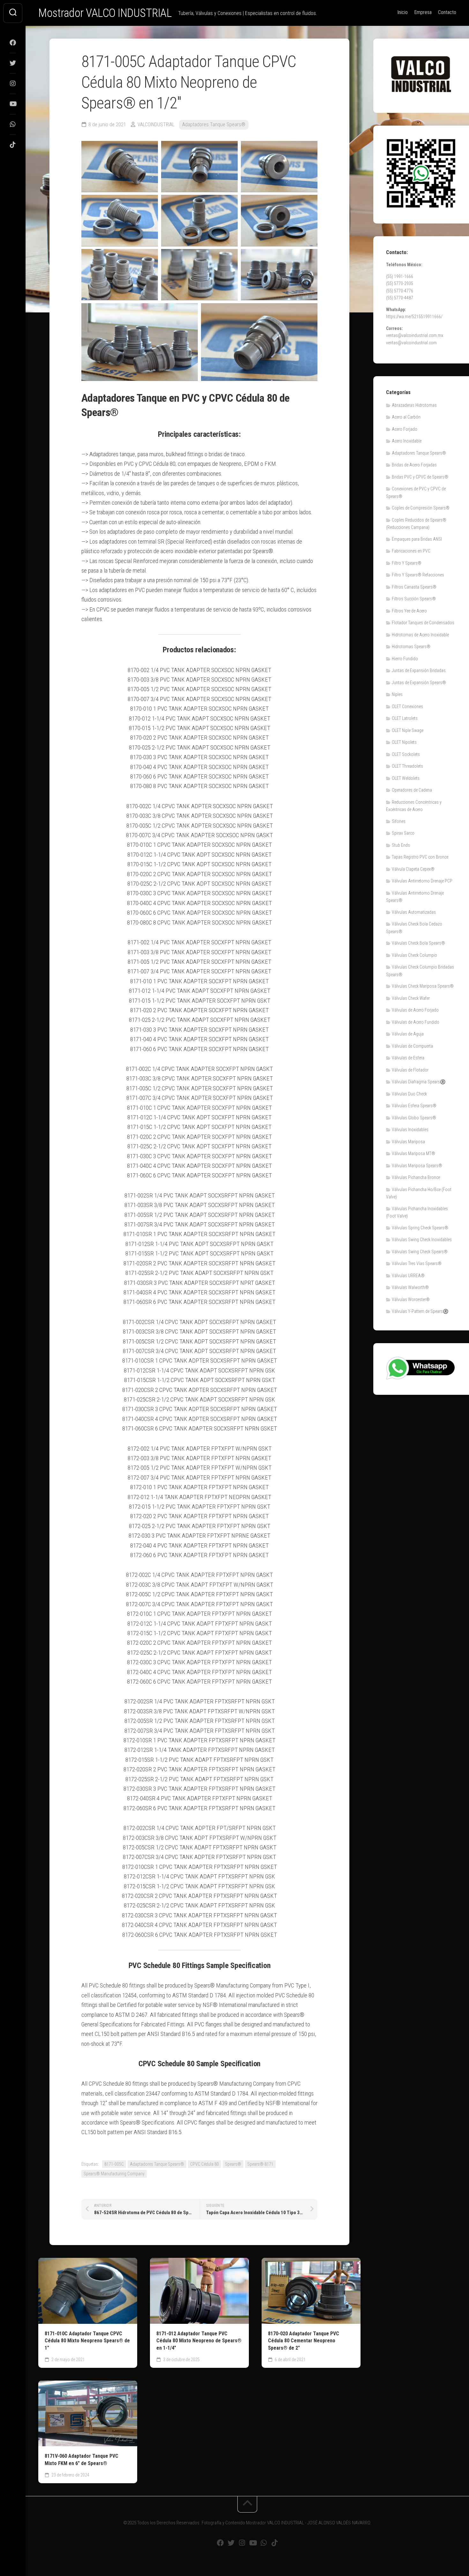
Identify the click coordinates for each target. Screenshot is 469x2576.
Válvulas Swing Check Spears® (420, 1252)
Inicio (402, 12)
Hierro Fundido (405, 659)
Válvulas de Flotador (410, 1070)
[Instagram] (13, 84)
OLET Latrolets (405, 718)
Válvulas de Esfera (408, 1058)
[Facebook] (13, 43)
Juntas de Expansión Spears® (419, 683)
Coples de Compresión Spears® (421, 508)
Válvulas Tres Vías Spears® (417, 1263)
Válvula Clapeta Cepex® (413, 869)
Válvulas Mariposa (408, 1142)
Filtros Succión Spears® (414, 599)
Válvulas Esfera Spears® (414, 1106)
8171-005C (114, 2164)
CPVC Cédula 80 (205, 2164)
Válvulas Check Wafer (411, 998)
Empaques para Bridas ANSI (417, 539)
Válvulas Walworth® (410, 1287)
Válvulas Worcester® (411, 1299)
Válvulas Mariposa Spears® (417, 1166)
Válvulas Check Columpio (414, 955)
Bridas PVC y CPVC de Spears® (420, 477)
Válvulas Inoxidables (410, 1130)
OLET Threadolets (407, 766)
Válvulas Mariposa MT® (413, 1153)
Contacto (447, 12)
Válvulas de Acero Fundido (416, 1022)
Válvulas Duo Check (409, 1094)
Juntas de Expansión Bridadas (419, 670)
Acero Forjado (405, 429)
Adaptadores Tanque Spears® (214, 124)
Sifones (399, 821)
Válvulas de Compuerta (412, 1046)
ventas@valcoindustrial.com (411, 343)
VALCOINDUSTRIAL (156, 124)
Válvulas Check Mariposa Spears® (423, 986)
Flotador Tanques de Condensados (423, 623)
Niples (397, 694)
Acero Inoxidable (407, 441)
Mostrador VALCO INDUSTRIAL (105, 13)
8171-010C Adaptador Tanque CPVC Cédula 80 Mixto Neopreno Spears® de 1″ (87, 2341)
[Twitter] (13, 63)
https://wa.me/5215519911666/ (414, 317)
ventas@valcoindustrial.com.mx (415, 335)
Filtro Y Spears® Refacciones (418, 575)
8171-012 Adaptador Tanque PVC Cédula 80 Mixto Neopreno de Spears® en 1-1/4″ (199, 2341)
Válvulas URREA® (408, 1276)
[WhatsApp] (13, 124)
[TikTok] (13, 145)
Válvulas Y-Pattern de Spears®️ (420, 1311)
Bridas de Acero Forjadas (414, 465)
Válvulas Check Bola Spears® (418, 943)
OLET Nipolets (404, 742)
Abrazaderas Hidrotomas (414, 405)
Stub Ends (401, 845)
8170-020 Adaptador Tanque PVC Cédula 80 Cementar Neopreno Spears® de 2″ (304, 2341)
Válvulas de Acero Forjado (415, 1010)
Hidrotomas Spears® (411, 647)
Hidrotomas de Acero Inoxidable (420, 635)
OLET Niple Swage (408, 730)
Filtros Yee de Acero (409, 611)
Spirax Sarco (403, 833)
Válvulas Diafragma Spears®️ (419, 1082)
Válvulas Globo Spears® (414, 1118)
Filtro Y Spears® (407, 563)
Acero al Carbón (406, 417)
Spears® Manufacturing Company (114, 2174)
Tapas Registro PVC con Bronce (420, 857)
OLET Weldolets (406, 778)
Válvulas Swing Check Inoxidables (422, 1240)
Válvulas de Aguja (408, 1034)
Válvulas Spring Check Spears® (420, 1228)
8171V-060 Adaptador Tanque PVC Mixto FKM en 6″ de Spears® (82, 2460)
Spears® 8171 (260, 2164)
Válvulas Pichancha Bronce (416, 1177)
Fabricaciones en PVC (411, 551)
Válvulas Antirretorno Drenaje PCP (422, 881)
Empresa (423, 12)
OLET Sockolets (406, 754)
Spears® (233, 2164)
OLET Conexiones (407, 706)
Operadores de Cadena (412, 790)
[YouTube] (13, 104)
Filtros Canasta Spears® (414, 587)
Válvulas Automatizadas (414, 912)
